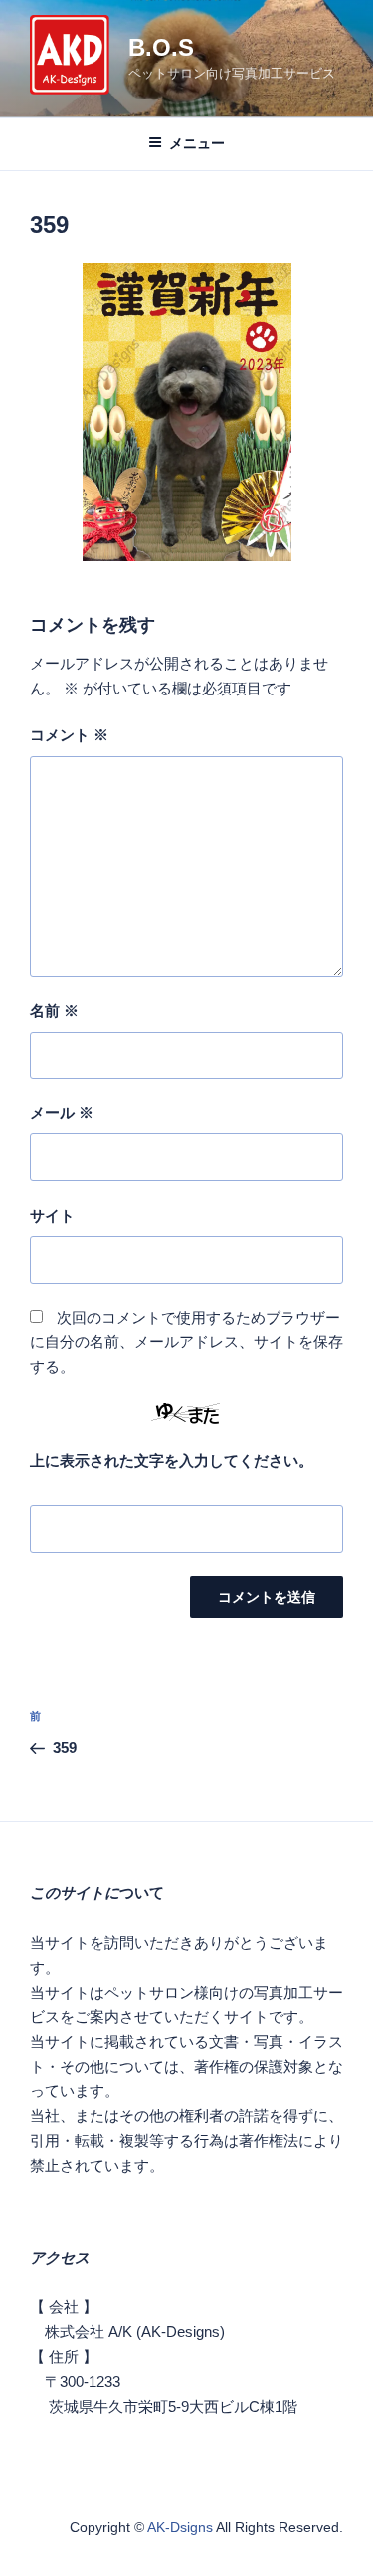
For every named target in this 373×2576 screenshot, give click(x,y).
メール (62, 1113)
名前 (54, 1010)
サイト (52, 1215)
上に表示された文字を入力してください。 (172, 1460)
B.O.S (161, 47)
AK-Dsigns (180, 2527)
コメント (69, 735)
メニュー (197, 143)
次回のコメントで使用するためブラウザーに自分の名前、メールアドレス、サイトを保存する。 (186, 1343)
